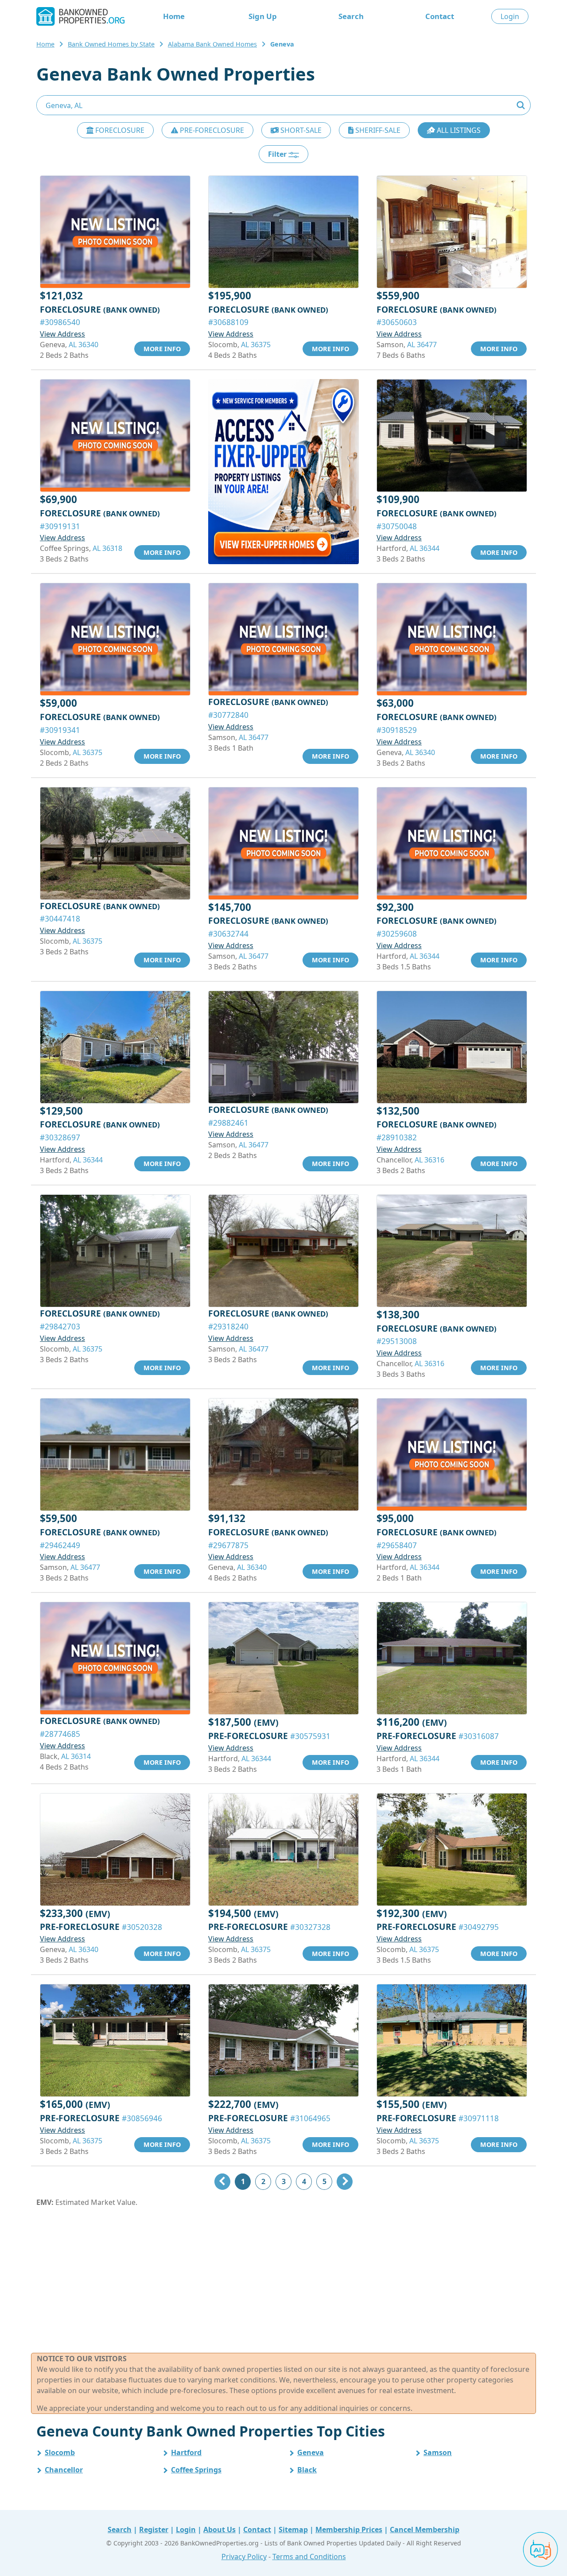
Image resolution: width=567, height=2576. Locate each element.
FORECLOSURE (119, 130)
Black (307, 2470)
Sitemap (293, 2530)
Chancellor (64, 2470)
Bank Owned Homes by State (111, 44)
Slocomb (60, 2452)
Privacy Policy (244, 2557)
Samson (438, 2452)
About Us (219, 2530)
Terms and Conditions (309, 2557)
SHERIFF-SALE (377, 130)
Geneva (311, 2452)
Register (154, 2530)
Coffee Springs (196, 2470)
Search (351, 16)
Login (510, 16)
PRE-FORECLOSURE (211, 130)
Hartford (186, 2452)
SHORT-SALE (300, 130)
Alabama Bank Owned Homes (212, 44)
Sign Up (263, 16)
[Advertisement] (283, 2280)
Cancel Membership (425, 2530)
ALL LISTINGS (458, 130)
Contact (440, 16)
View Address (62, 334)
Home (174, 16)
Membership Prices (349, 2530)
